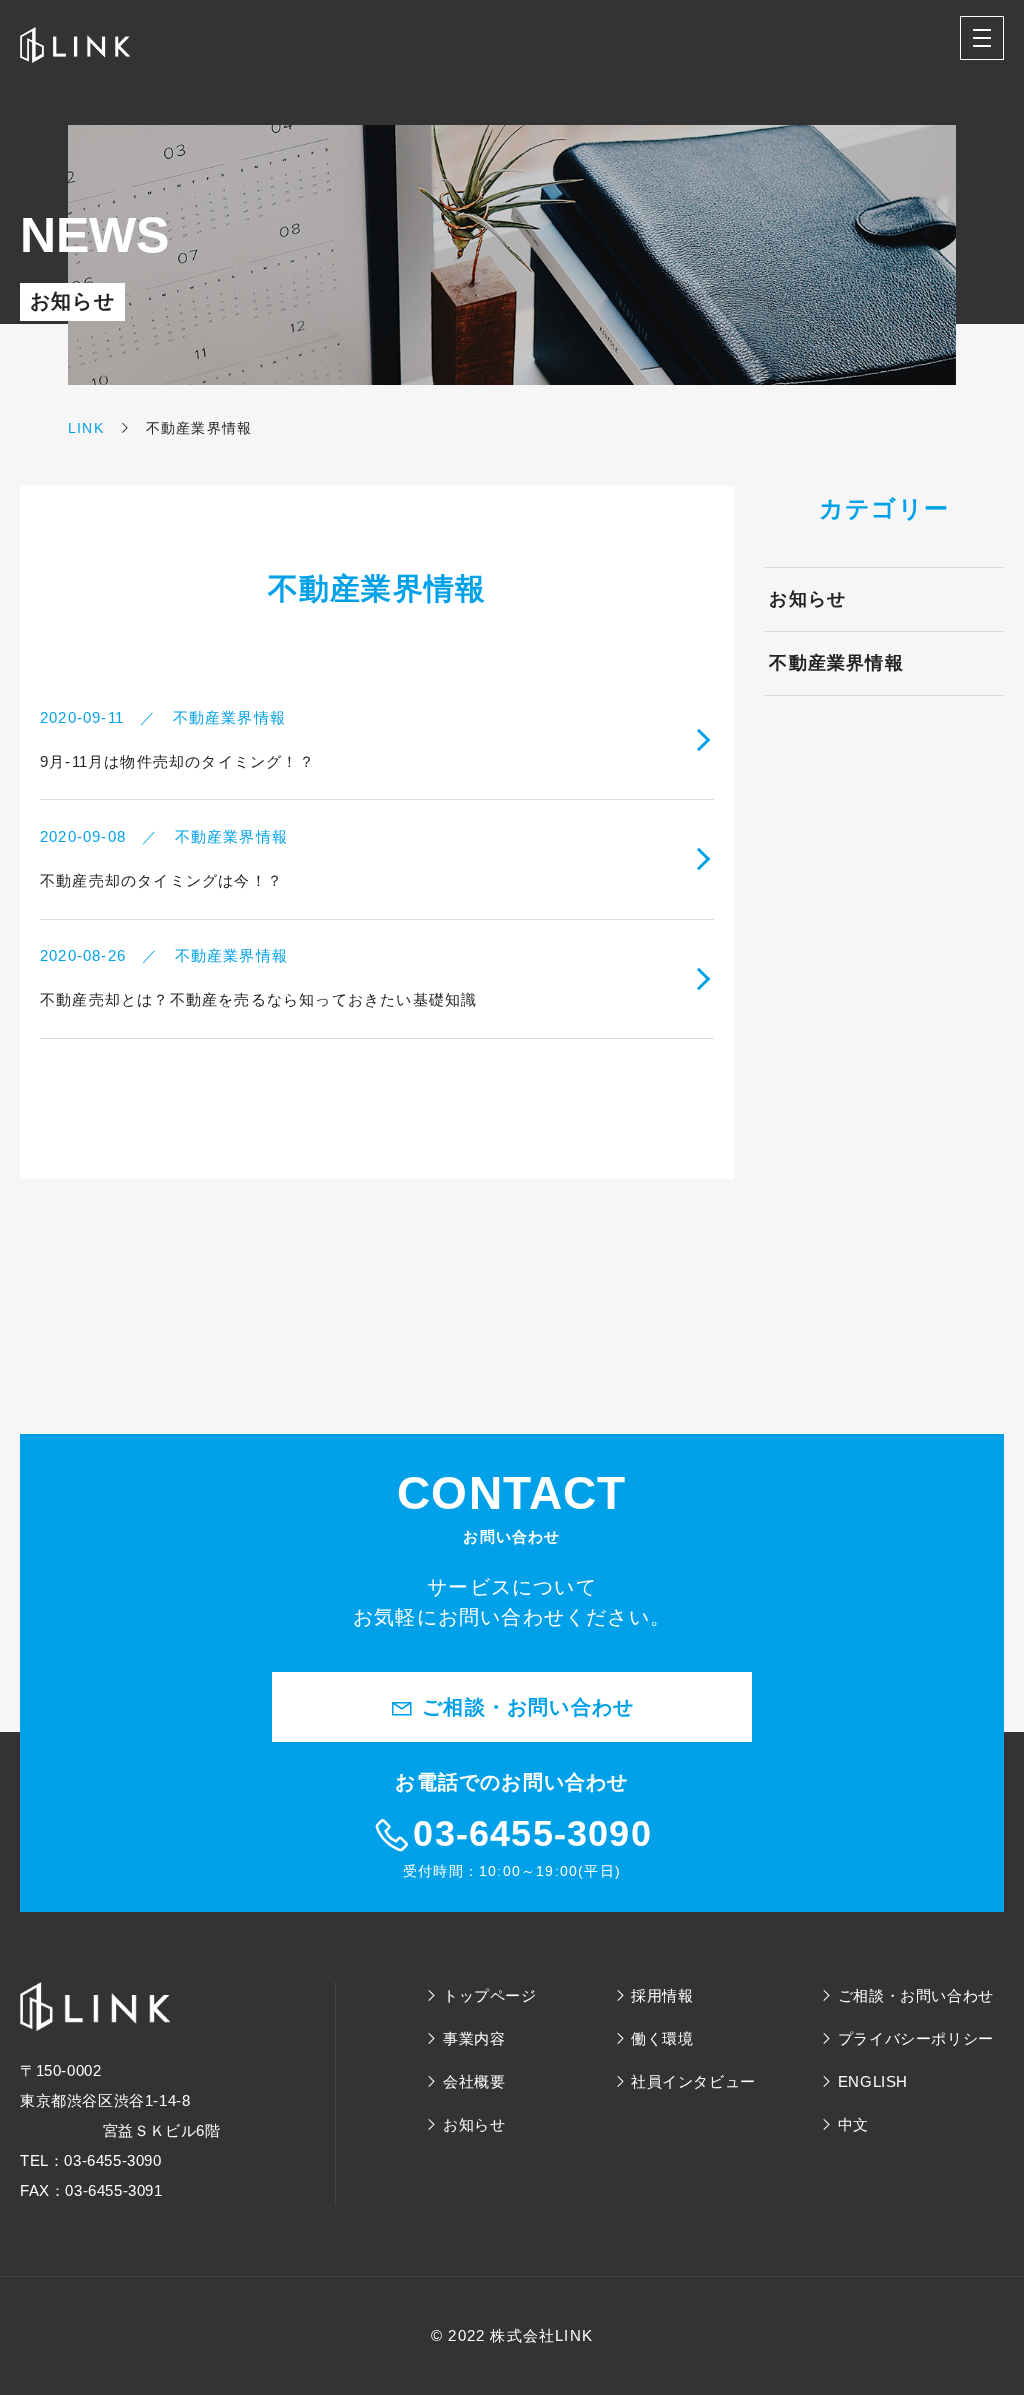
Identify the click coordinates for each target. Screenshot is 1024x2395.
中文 (853, 2124)
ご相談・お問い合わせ (524, 1707)
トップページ (490, 1995)
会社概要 (474, 2081)
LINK (86, 428)
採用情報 (662, 1995)
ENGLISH (873, 2081)
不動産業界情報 (836, 663)
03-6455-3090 (532, 1833)
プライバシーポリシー (916, 2038)
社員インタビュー (693, 2081)
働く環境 (662, 2038)
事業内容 (474, 2038)
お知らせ (807, 599)
